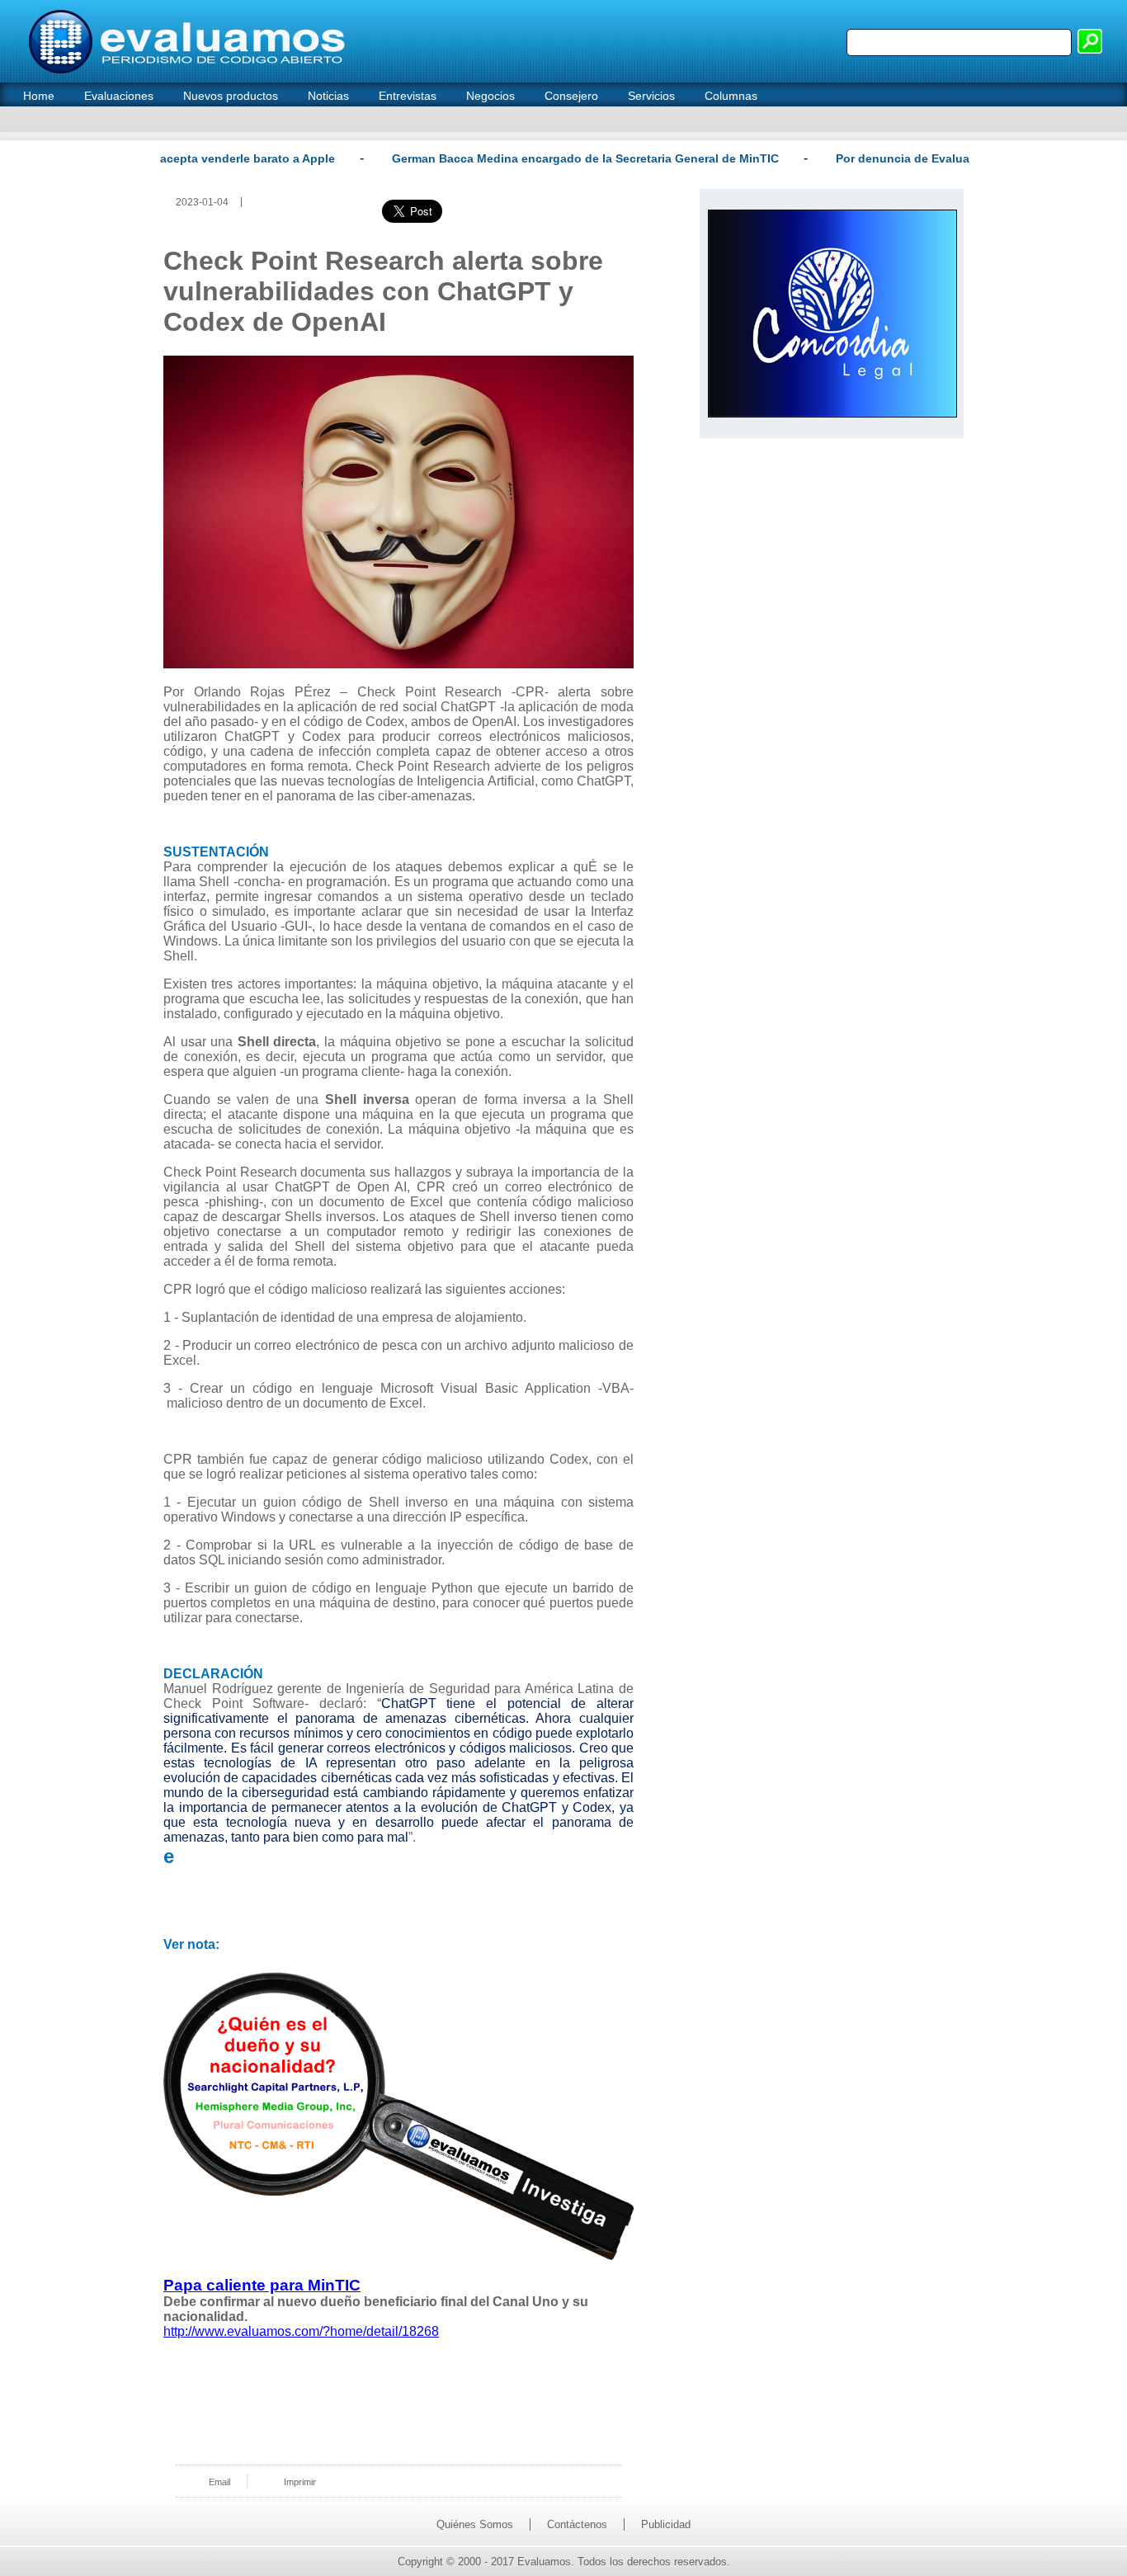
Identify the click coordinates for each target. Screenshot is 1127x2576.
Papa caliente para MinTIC (262, 2285)
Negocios (490, 96)
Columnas (731, 96)
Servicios (651, 96)
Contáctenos (577, 2524)
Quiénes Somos (475, 2524)
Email (219, 2482)
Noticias (328, 96)
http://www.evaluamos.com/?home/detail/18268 (301, 2331)
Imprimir (300, 2482)
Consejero (571, 96)
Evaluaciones (119, 96)
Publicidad (666, 2524)
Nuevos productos (231, 96)
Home (39, 96)
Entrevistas (408, 96)
